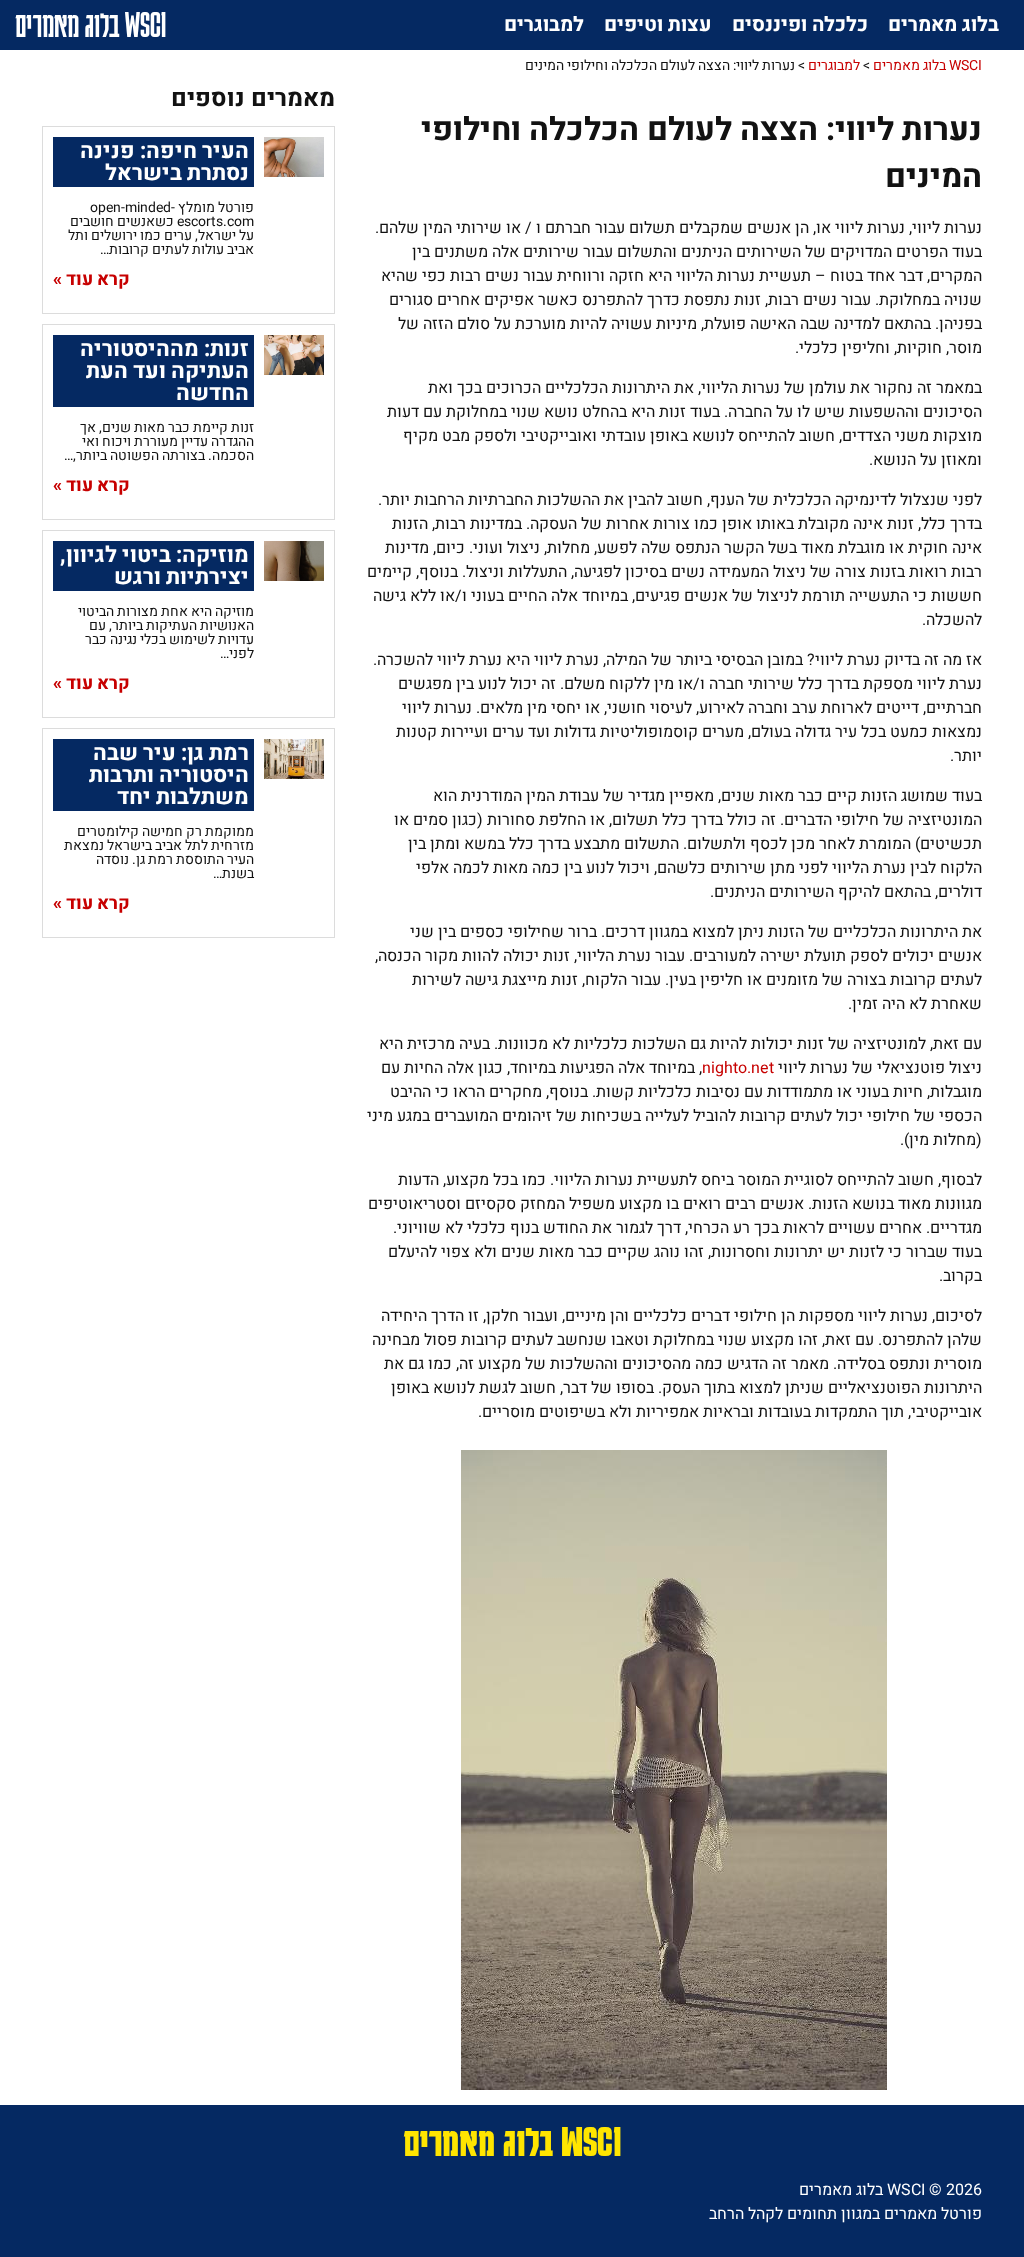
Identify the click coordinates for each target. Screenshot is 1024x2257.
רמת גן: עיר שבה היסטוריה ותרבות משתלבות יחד (169, 775)
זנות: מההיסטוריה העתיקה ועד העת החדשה (164, 371)
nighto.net (738, 1068)
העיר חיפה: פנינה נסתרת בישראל (164, 162)
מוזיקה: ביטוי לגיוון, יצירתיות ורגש (154, 566)
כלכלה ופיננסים (800, 24)
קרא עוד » (91, 280)
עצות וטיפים (658, 24)
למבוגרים (544, 24)
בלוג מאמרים (943, 24)
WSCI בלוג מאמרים (90, 24)
